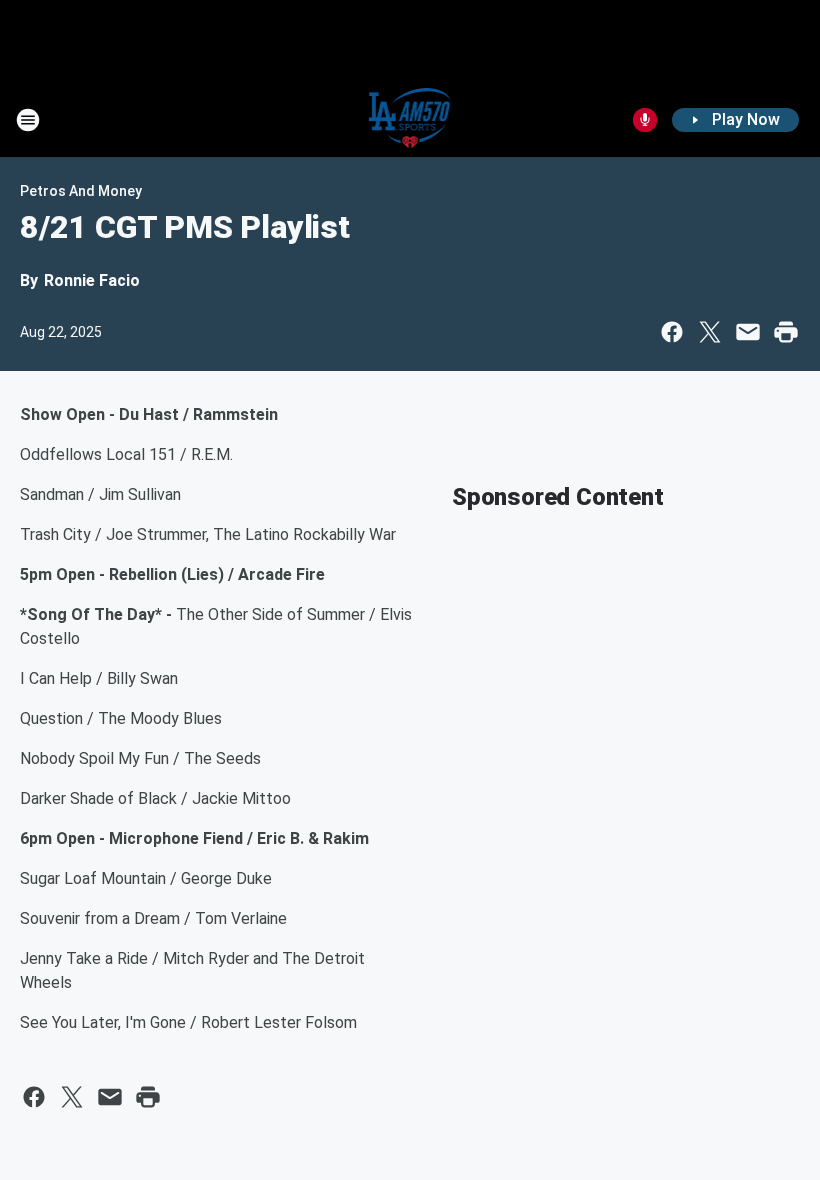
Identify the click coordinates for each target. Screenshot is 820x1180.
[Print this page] (786, 332)
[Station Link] (410, 120)
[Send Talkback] (645, 120)
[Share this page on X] (710, 332)
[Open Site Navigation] (28, 120)
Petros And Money (81, 191)
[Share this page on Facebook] (672, 332)
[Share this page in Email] (748, 332)
